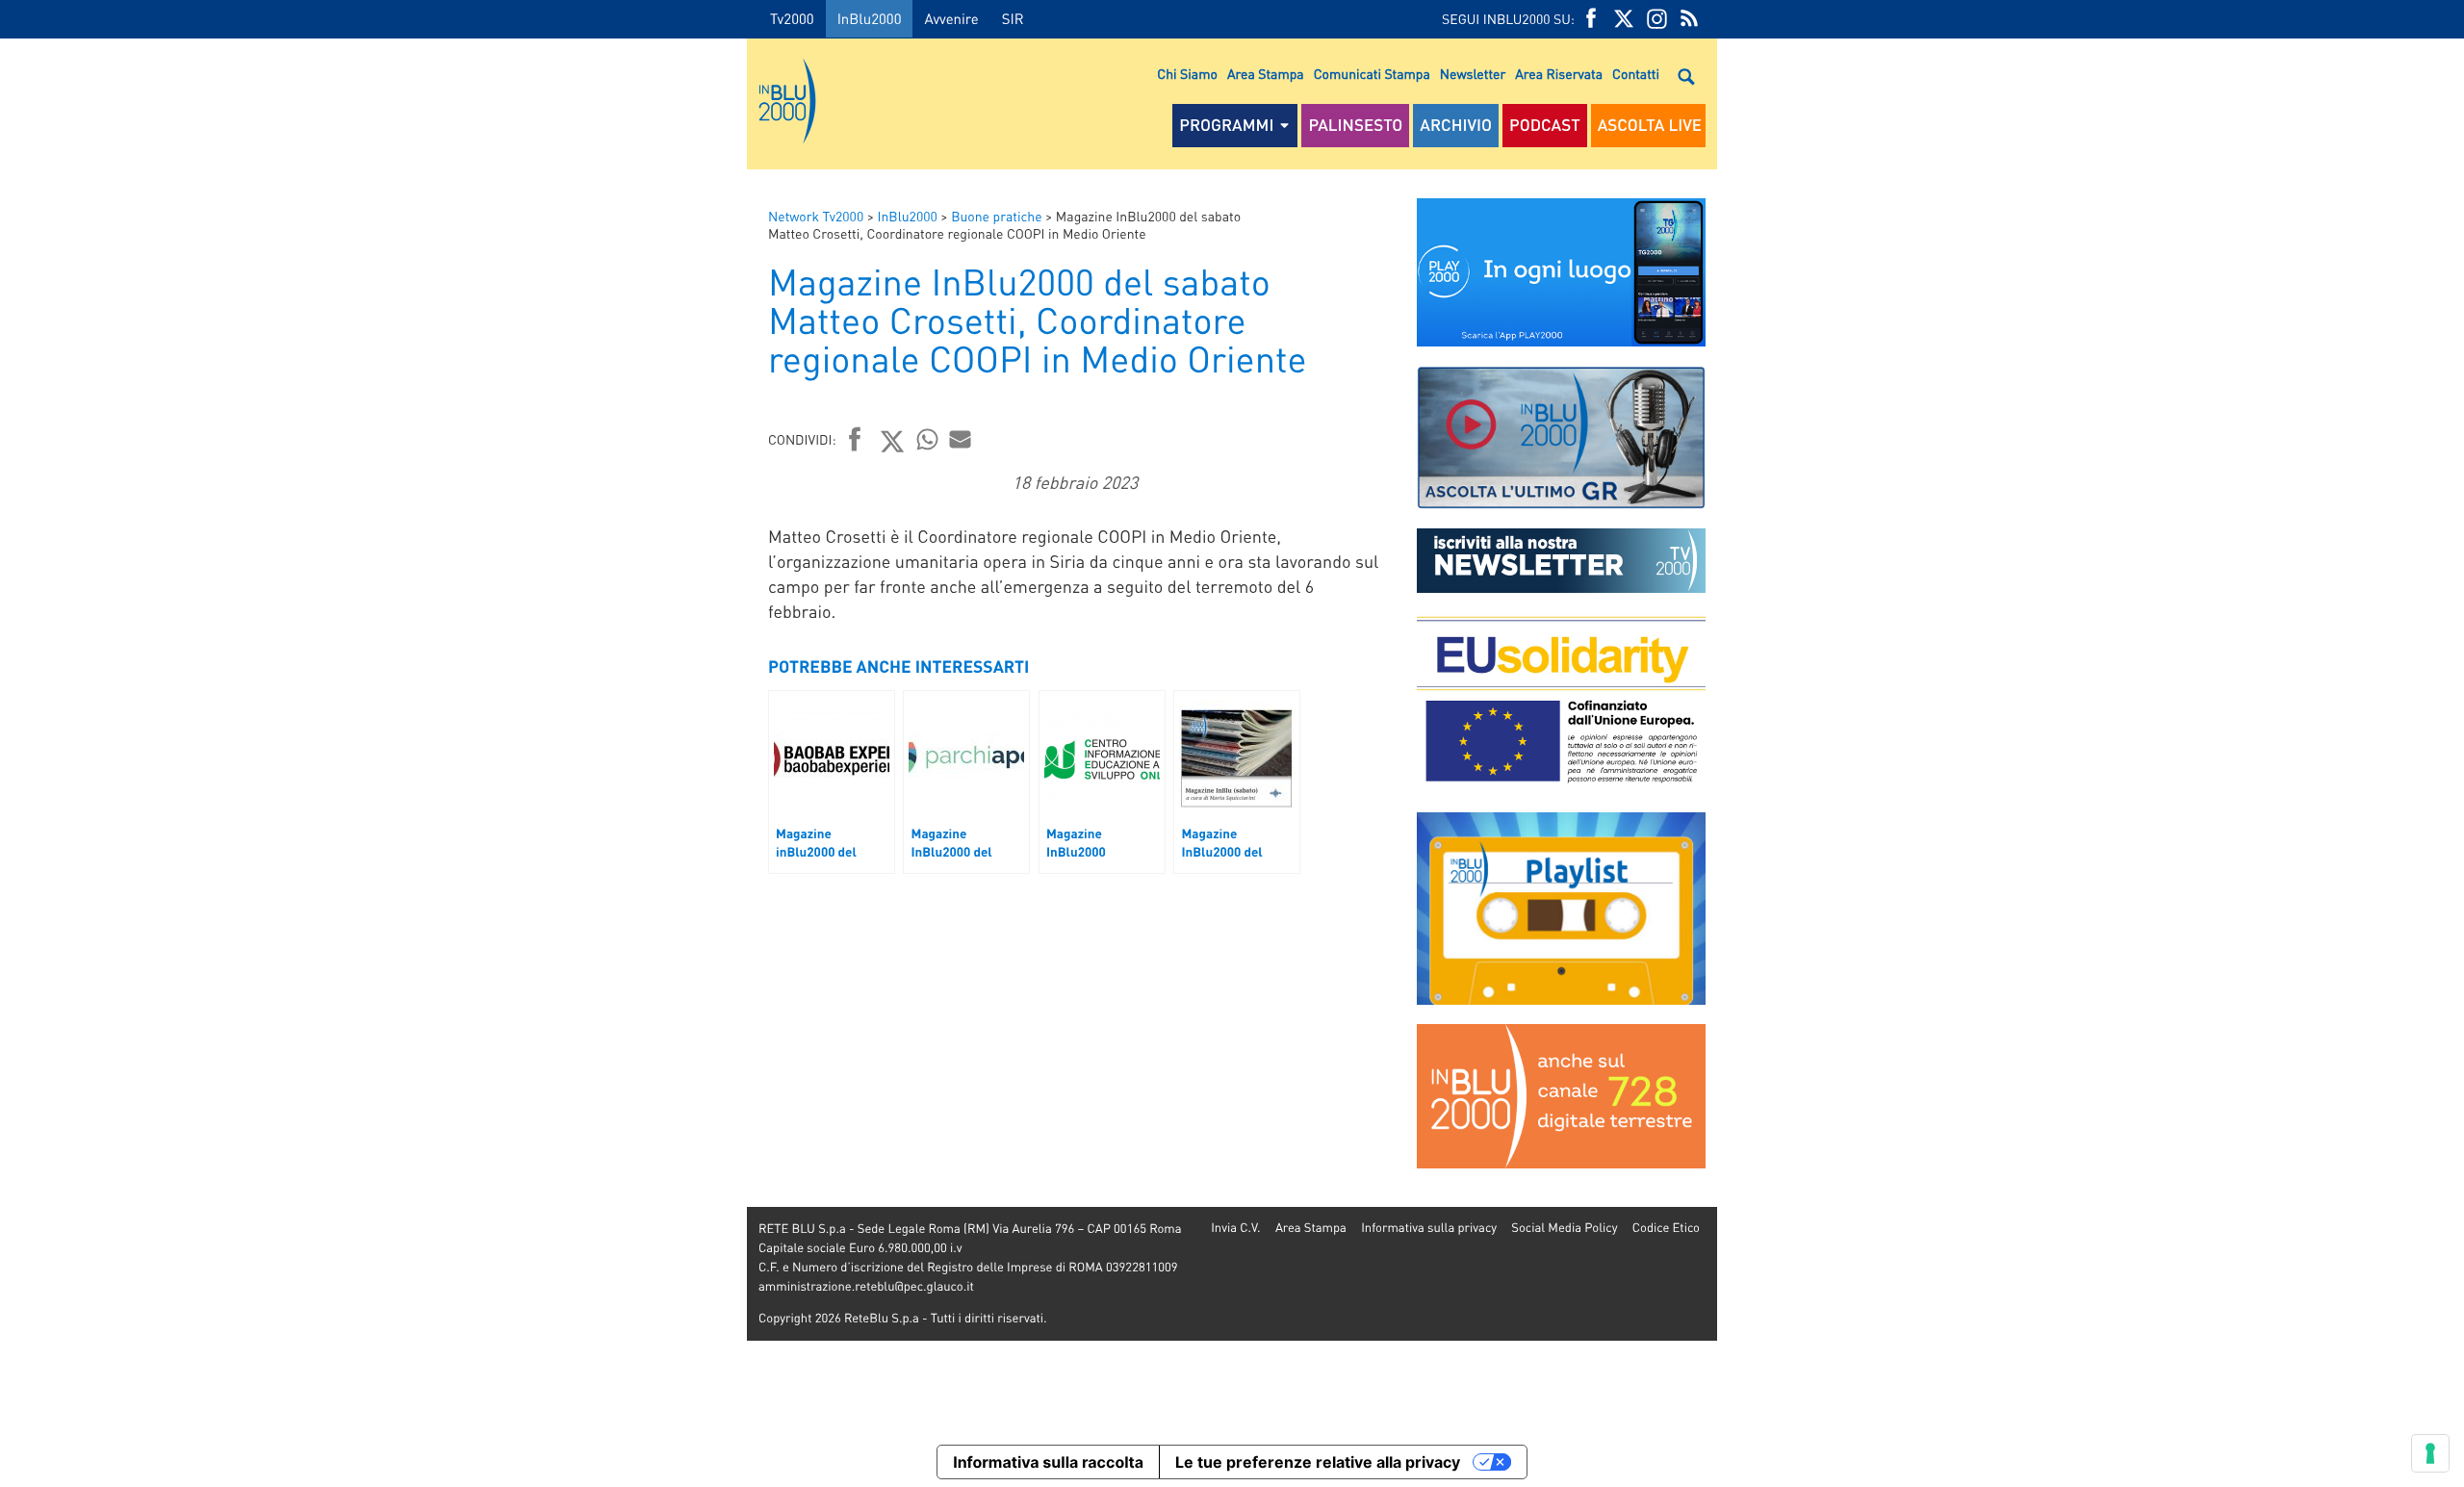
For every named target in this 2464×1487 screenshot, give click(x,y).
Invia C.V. (1235, 1228)
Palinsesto (1355, 125)
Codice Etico (1666, 1228)
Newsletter (1473, 74)
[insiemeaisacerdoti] (373, 757)
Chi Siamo (1187, 74)
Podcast (1545, 125)
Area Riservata (1559, 74)
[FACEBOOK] (1591, 19)
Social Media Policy (1564, 1228)
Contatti (1636, 74)
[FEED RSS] (1689, 19)
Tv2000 (792, 18)
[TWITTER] (1624, 19)
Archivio (1456, 125)
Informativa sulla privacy (1429, 1228)
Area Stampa (1266, 74)
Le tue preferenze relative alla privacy (1318, 1462)
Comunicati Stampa (1372, 74)
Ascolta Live (1650, 125)
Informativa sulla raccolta (1048, 1462)
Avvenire (951, 18)
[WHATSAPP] (928, 439)
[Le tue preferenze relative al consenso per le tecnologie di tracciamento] (2430, 1453)
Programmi (1226, 125)
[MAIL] (961, 439)
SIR (1013, 18)
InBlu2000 (870, 18)
